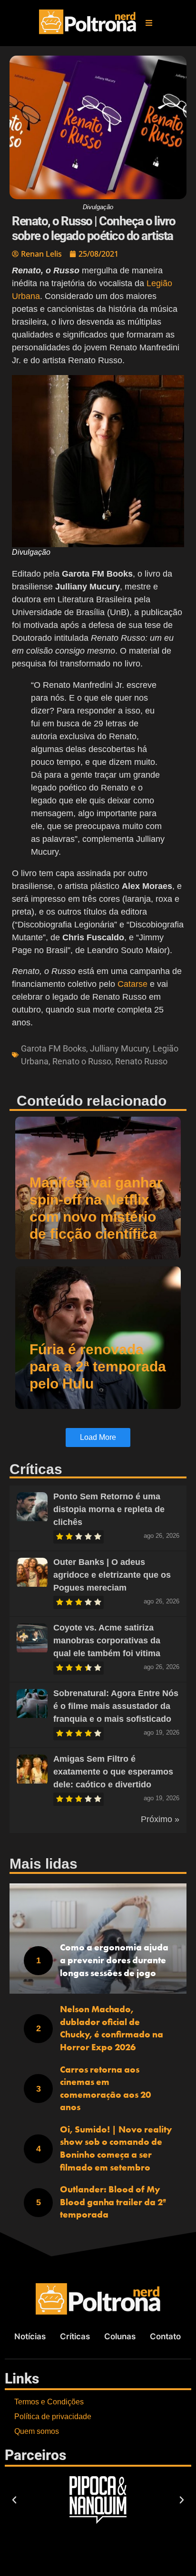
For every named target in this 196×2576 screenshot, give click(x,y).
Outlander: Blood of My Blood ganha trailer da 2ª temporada (113, 2202)
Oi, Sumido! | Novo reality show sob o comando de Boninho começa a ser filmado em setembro (116, 2148)
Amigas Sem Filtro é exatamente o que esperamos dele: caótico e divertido (113, 1772)
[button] (149, 23)
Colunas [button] (120, 2336)
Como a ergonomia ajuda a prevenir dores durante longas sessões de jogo (114, 1960)
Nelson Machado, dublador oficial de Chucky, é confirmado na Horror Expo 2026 (112, 2028)
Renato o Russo (82, 1061)
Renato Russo (141, 1061)
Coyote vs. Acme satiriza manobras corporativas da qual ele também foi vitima (107, 1640)
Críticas (75, 2336)
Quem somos (37, 2431)
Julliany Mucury (119, 1048)
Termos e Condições (49, 2402)
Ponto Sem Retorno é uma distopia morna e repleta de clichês (109, 1509)
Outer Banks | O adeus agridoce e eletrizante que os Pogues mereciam (112, 1575)
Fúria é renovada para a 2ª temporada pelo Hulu (98, 1366)
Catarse (131, 984)
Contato (165, 2336)
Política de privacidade (53, 2417)
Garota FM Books (54, 1048)
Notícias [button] (30, 2336)
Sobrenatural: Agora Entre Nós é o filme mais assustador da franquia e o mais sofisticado (116, 1706)
